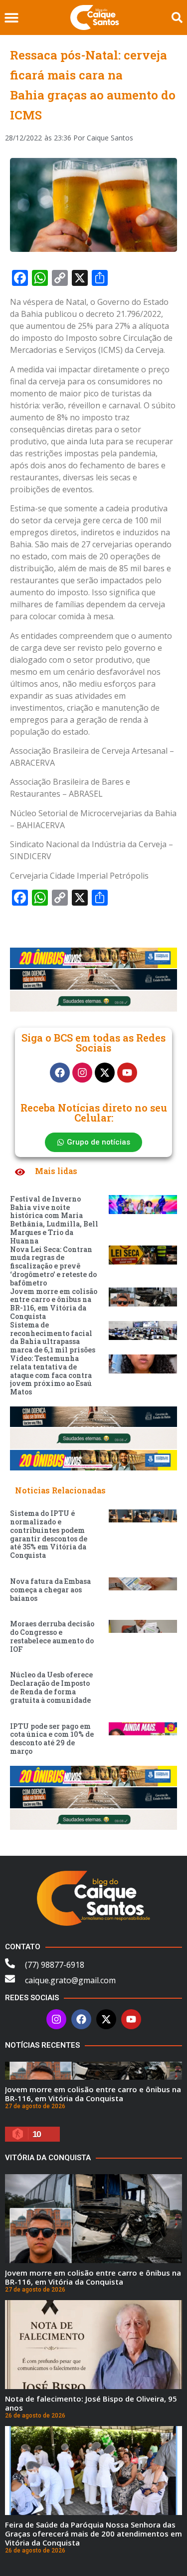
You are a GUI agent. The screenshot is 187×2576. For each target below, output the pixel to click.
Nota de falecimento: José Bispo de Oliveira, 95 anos (91, 2403)
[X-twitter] (105, 1073)
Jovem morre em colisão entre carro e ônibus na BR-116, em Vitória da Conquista (54, 1304)
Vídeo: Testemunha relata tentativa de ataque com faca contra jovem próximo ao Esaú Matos (51, 1375)
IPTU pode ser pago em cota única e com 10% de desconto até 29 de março (52, 1739)
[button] (11, 18)
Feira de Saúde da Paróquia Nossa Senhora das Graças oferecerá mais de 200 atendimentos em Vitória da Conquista (93, 2534)
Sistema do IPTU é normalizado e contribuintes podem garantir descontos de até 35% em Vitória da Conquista (49, 1534)
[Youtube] (127, 1073)
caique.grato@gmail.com (70, 1980)
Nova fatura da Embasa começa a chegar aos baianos (50, 1590)
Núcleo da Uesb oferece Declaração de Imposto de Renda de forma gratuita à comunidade (51, 1687)
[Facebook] (60, 1073)
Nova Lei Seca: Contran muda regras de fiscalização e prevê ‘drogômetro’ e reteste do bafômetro (53, 1266)
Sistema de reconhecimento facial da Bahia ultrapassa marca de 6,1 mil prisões (53, 1337)
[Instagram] (82, 1073)
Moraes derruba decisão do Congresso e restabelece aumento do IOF (52, 1636)
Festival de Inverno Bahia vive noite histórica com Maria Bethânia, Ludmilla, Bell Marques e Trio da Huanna (54, 1220)
